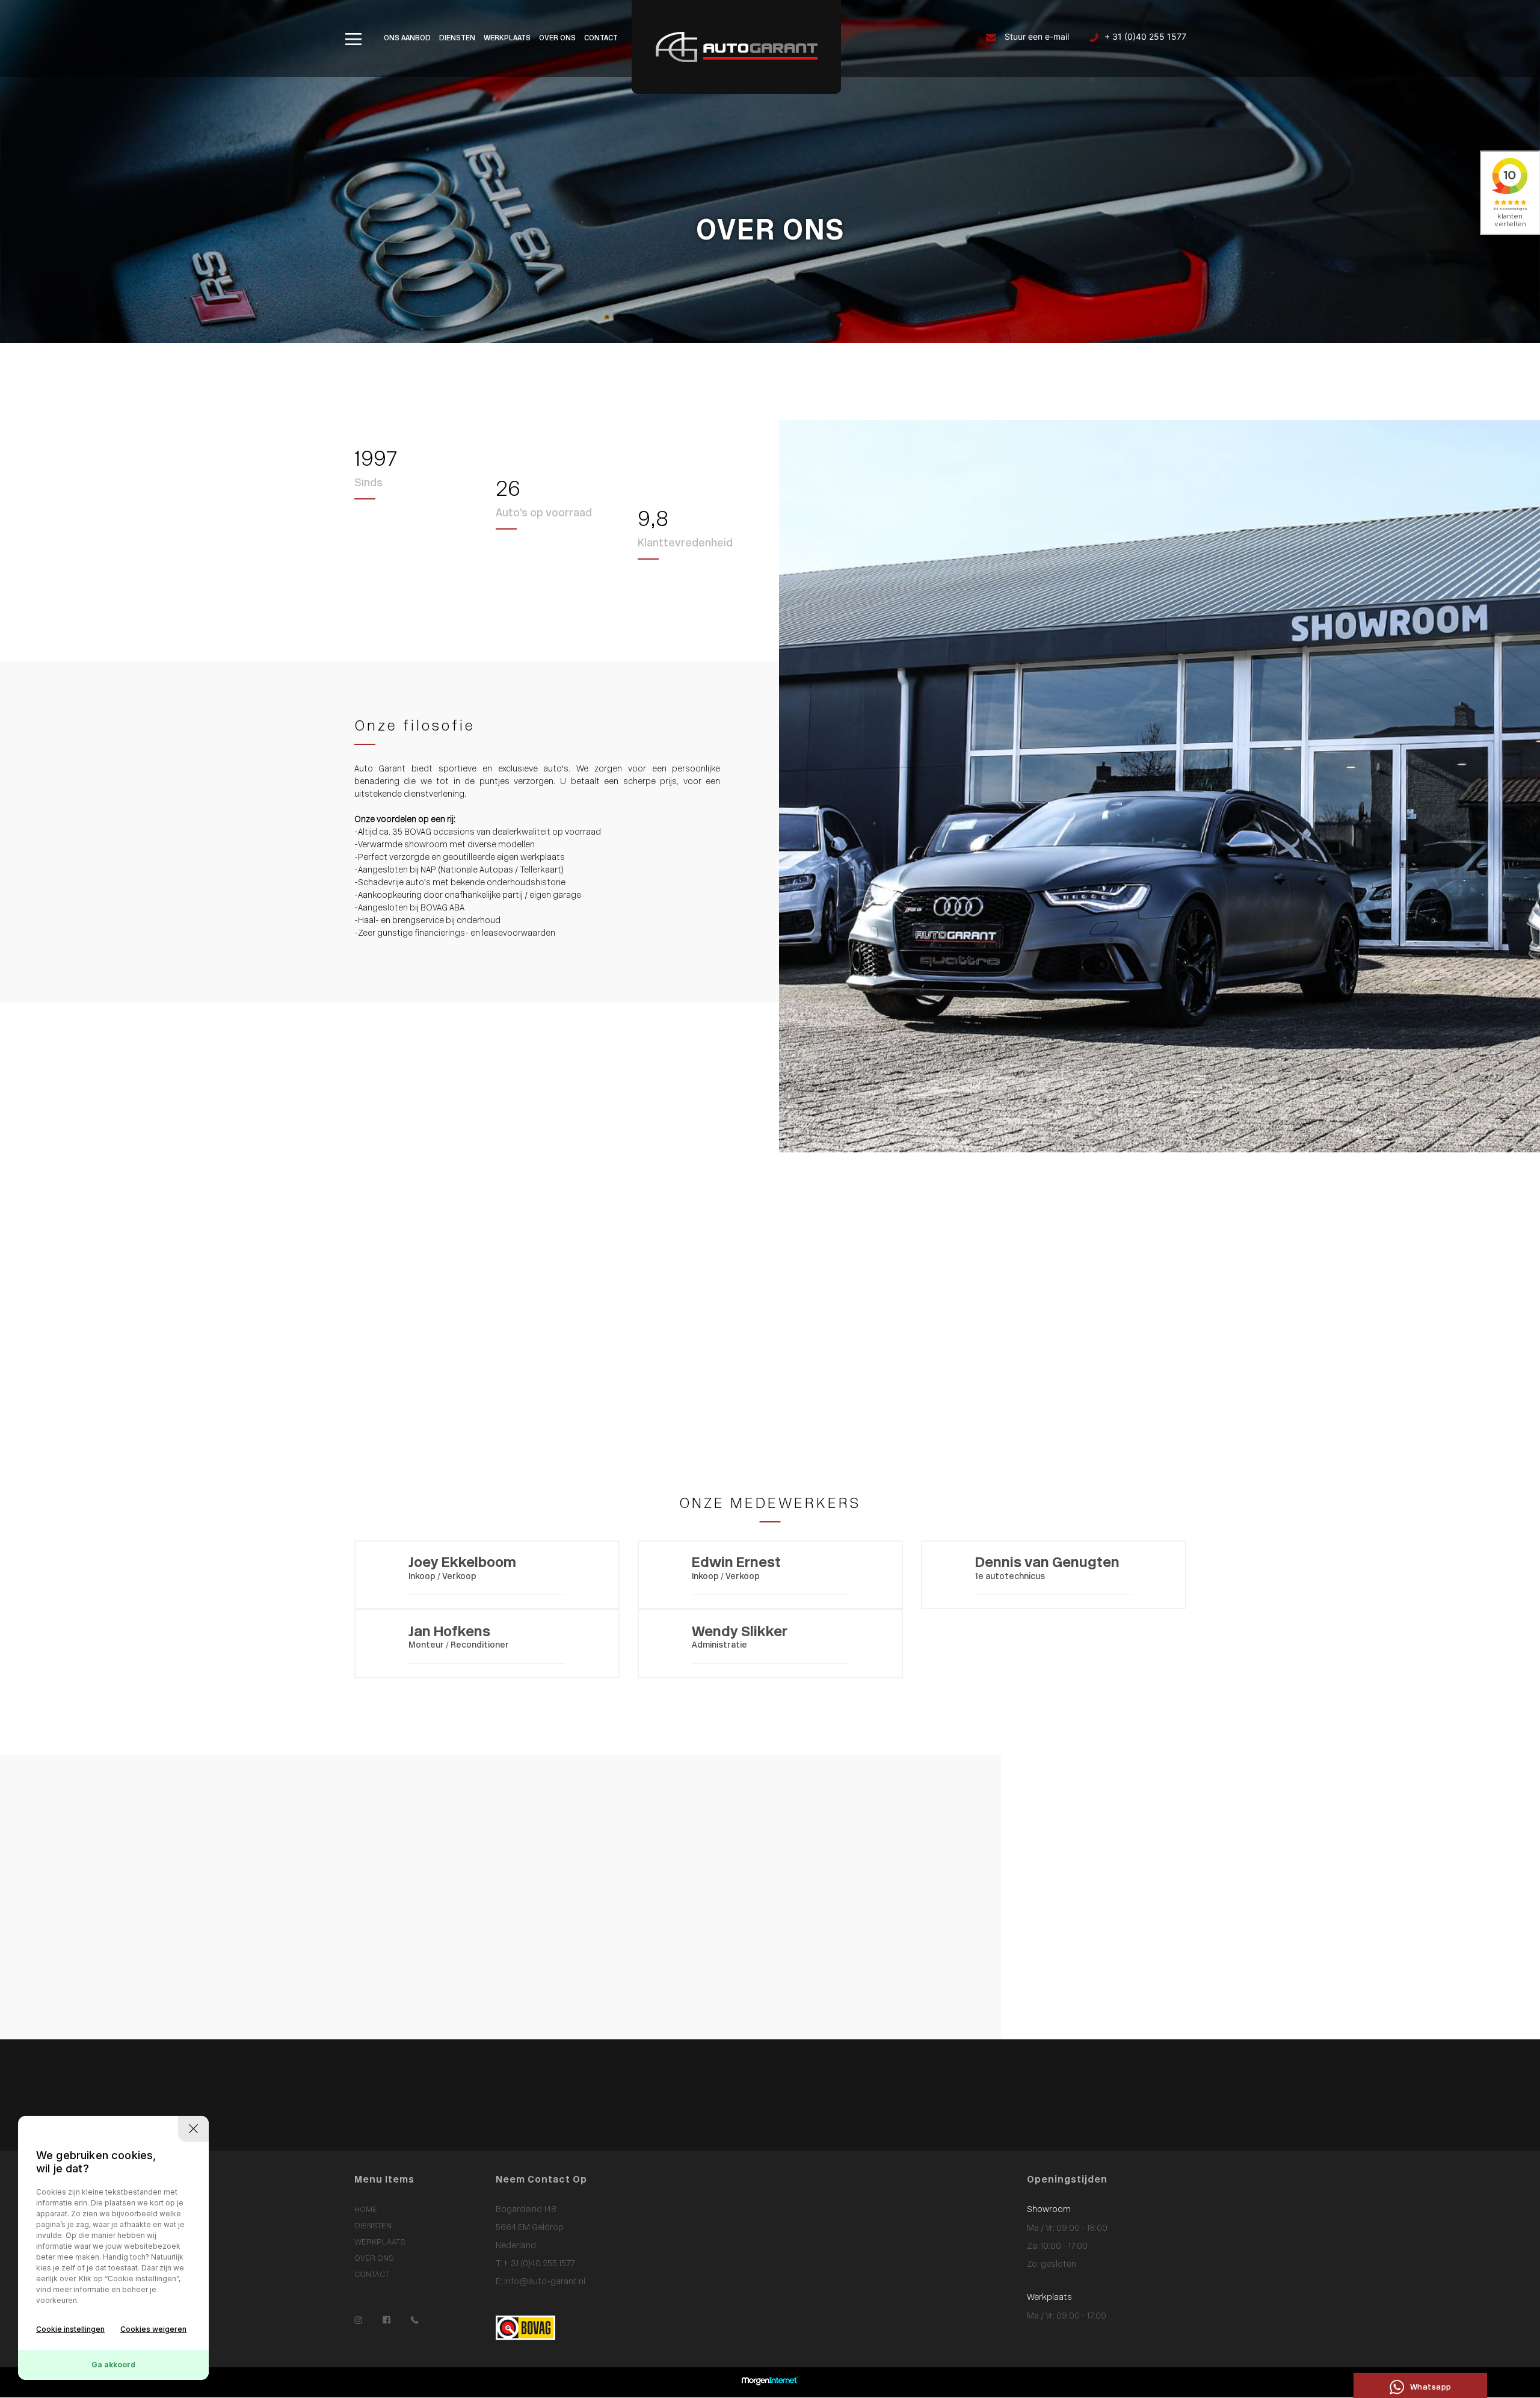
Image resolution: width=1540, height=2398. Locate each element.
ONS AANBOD (407, 39)
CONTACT (601, 39)
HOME (366, 2210)
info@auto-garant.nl (544, 2282)
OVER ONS (557, 39)
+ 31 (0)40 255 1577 (1145, 36)
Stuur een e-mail (1036, 36)
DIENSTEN (457, 39)
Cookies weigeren (153, 2329)
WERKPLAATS (507, 39)
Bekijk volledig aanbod (796, 1374)
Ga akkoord (113, 2365)
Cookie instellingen (70, 2329)
